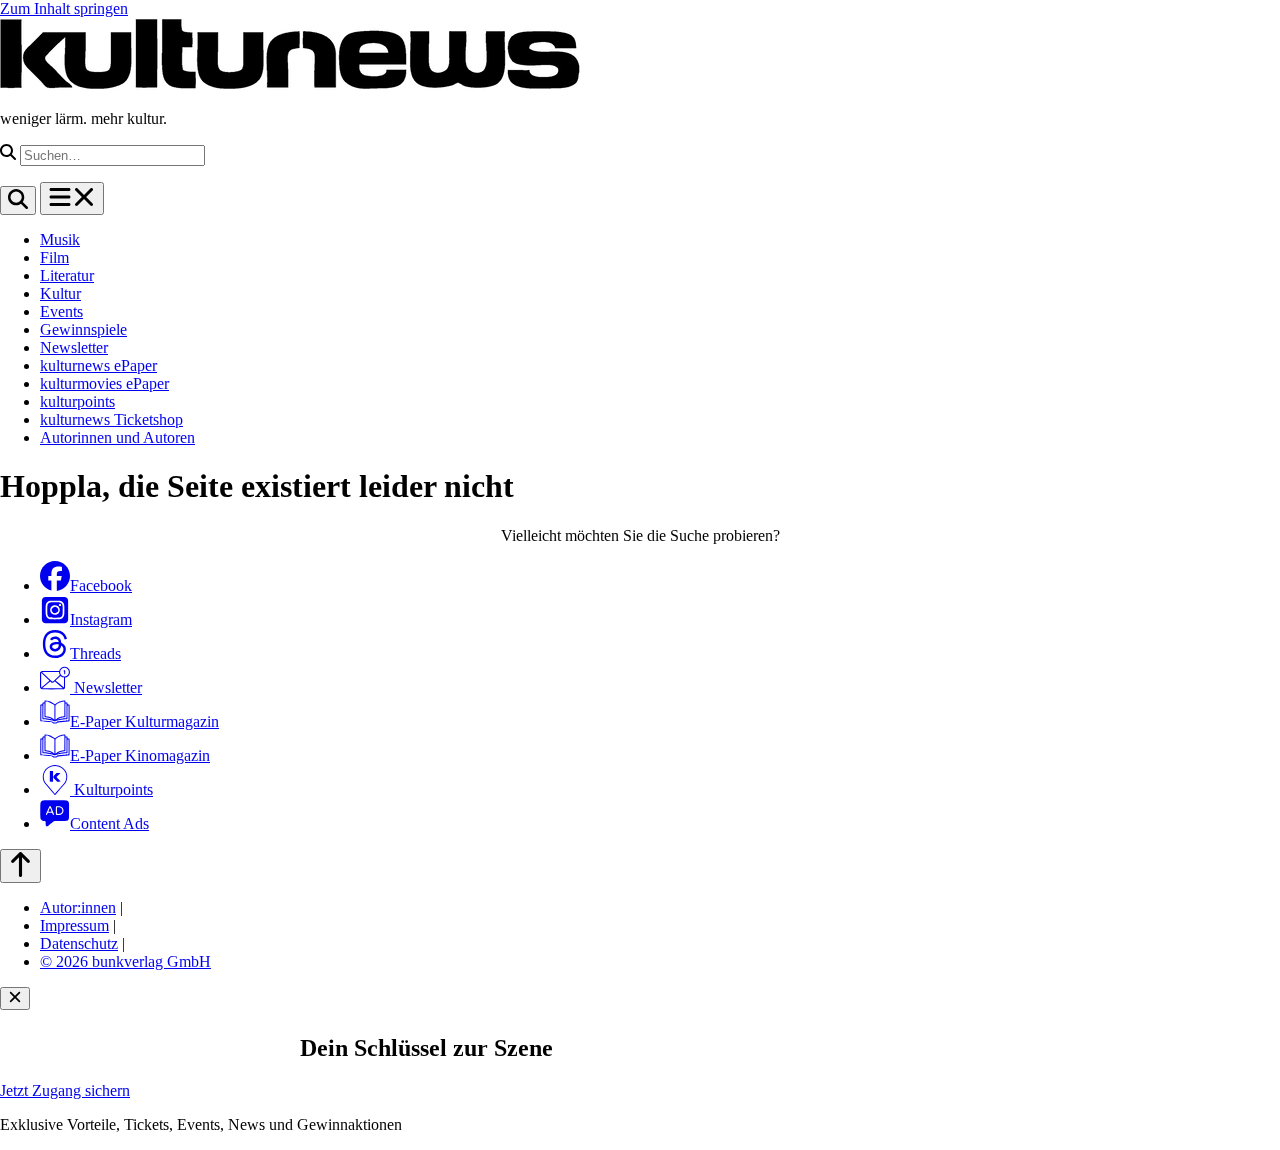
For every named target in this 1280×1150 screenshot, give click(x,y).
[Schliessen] (15, 998)
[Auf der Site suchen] (18, 200)
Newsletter (74, 347)
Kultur (60, 293)
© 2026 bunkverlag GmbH (125, 961)
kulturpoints (77, 401)
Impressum (74, 925)
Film (54, 257)
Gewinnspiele (83, 329)
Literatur (67, 275)
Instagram (101, 619)
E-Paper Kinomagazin (140, 755)
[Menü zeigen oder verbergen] (72, 198)
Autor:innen (78, 907)
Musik (60, 239)
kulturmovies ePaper (104, 383)
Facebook (101, 585)
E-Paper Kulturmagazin (144, 721)
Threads (95, 653)
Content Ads (109, 823)
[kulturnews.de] (290, 84)
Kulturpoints (111, 789)
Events (61, 311)
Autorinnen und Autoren (117, 437)
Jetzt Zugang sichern (65, 1090)
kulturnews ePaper (98, 365)
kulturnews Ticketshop (111, 419)
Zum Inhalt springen (64, 8)
